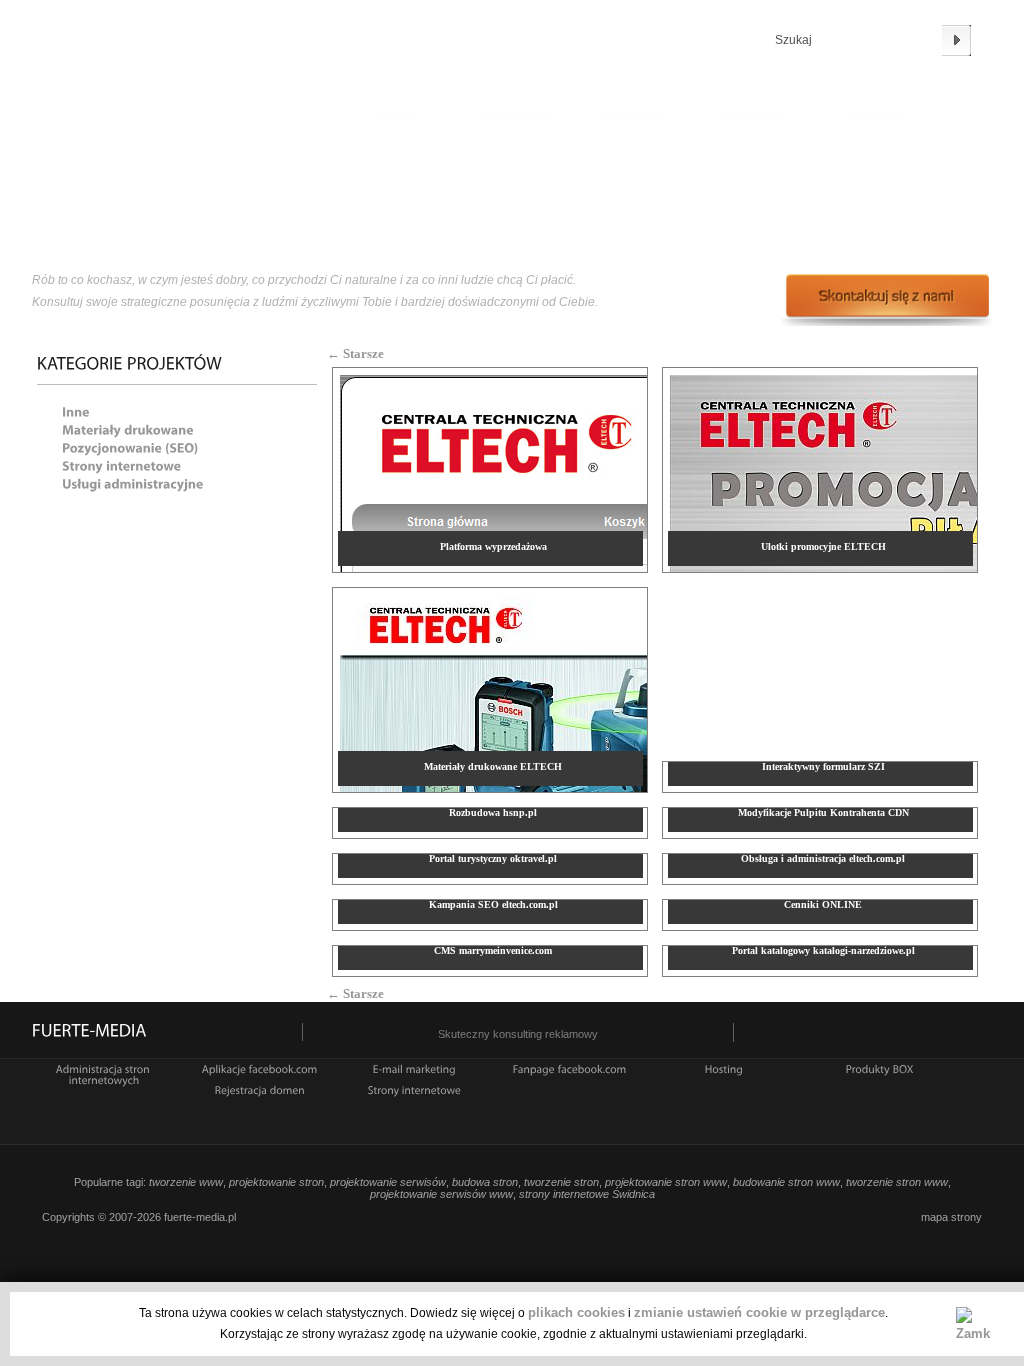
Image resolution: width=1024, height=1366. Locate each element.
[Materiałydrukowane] (128, 428)
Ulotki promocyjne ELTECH (823, 546)
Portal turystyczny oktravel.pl (493, 858)
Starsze (355, 353)
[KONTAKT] (875, 118)
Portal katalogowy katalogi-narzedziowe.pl (823, 950)
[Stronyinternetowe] (121, 464)
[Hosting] (724, 1068)
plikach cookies (576, 1312)
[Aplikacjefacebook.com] (260, 1068)
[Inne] (76, 410)
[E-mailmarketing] (414, 1068)
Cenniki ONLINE (823, 904)
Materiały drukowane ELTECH (493, 766)
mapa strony (951, 1217)
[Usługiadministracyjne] (133, 482)
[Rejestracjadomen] (260, 1089)
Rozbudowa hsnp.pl (493, 812)
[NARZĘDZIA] (635, 118)
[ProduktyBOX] (880, 1068)
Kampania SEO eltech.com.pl (493, 904)
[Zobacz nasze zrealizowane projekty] (755, 118)
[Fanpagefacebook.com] (570, 1068)
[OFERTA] (395, 118)
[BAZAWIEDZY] (515, 118)
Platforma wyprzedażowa (493, 546)
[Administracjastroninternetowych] (104, 1073)
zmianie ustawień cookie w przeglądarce (759, 1312)
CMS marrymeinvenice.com (493, 950)
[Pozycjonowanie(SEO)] (130, 446)
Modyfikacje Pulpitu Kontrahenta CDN (823, 812)
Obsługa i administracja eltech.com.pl (823, 858)
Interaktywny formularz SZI (823, 766)
